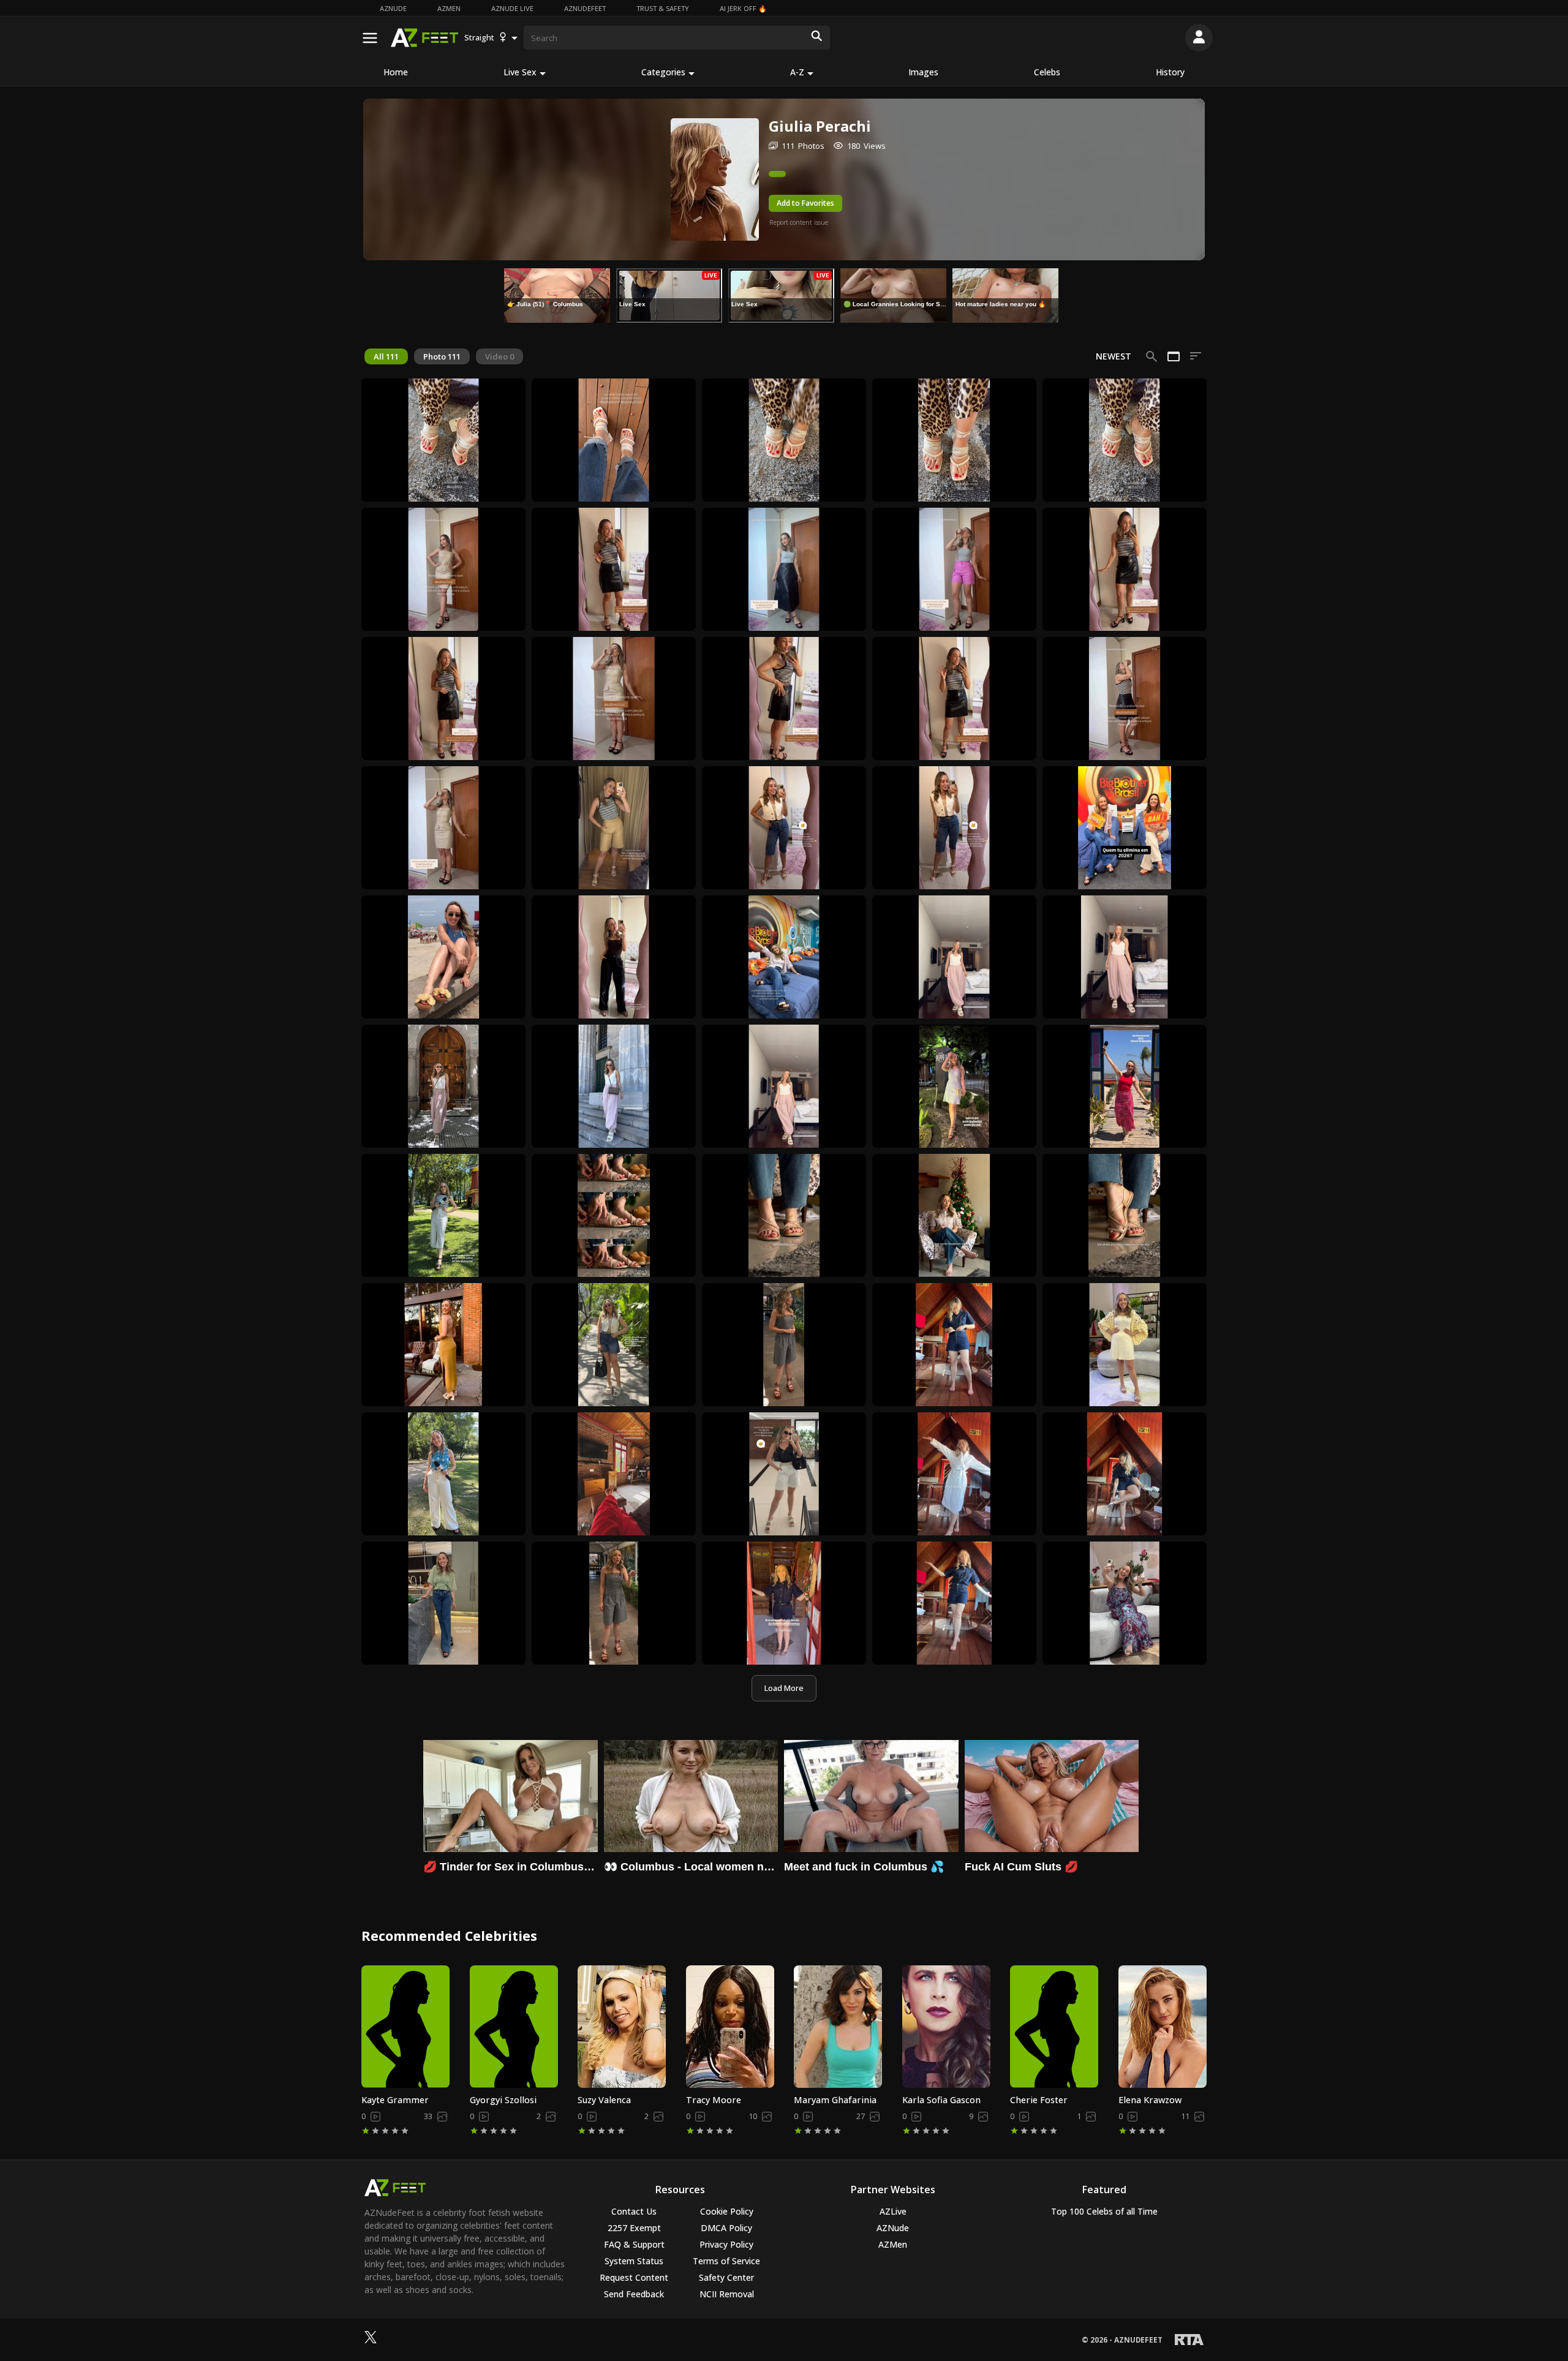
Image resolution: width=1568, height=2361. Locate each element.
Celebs (1047, 72)
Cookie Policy (727, 2211)
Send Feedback (634, 2294)
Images (923, 72)
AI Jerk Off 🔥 (743, 8)
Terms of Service (726, 2261)
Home (396, 72)
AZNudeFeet (585, 8)
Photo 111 (442, 356)
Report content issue (799, 222)
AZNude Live (512, 8)
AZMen (449, 8)
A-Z (797, 72)
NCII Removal (727, 2294)
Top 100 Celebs (1104, 2211)
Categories (663, 72)
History (1170, 72)
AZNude (393, 8)
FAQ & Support (634, 2244)
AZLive (893, 2211)
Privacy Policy (726, 2244)
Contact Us (634, 2211)
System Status (634, 2261)
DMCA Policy (726, 2228)
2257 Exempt (634, 2228)
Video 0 (499, 356)
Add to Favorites (805, 203)
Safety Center (726, 2277)
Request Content (634, 2277)
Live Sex (520, 72)
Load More (784, 1688)
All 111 (386, 356)
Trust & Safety (663, 8)
